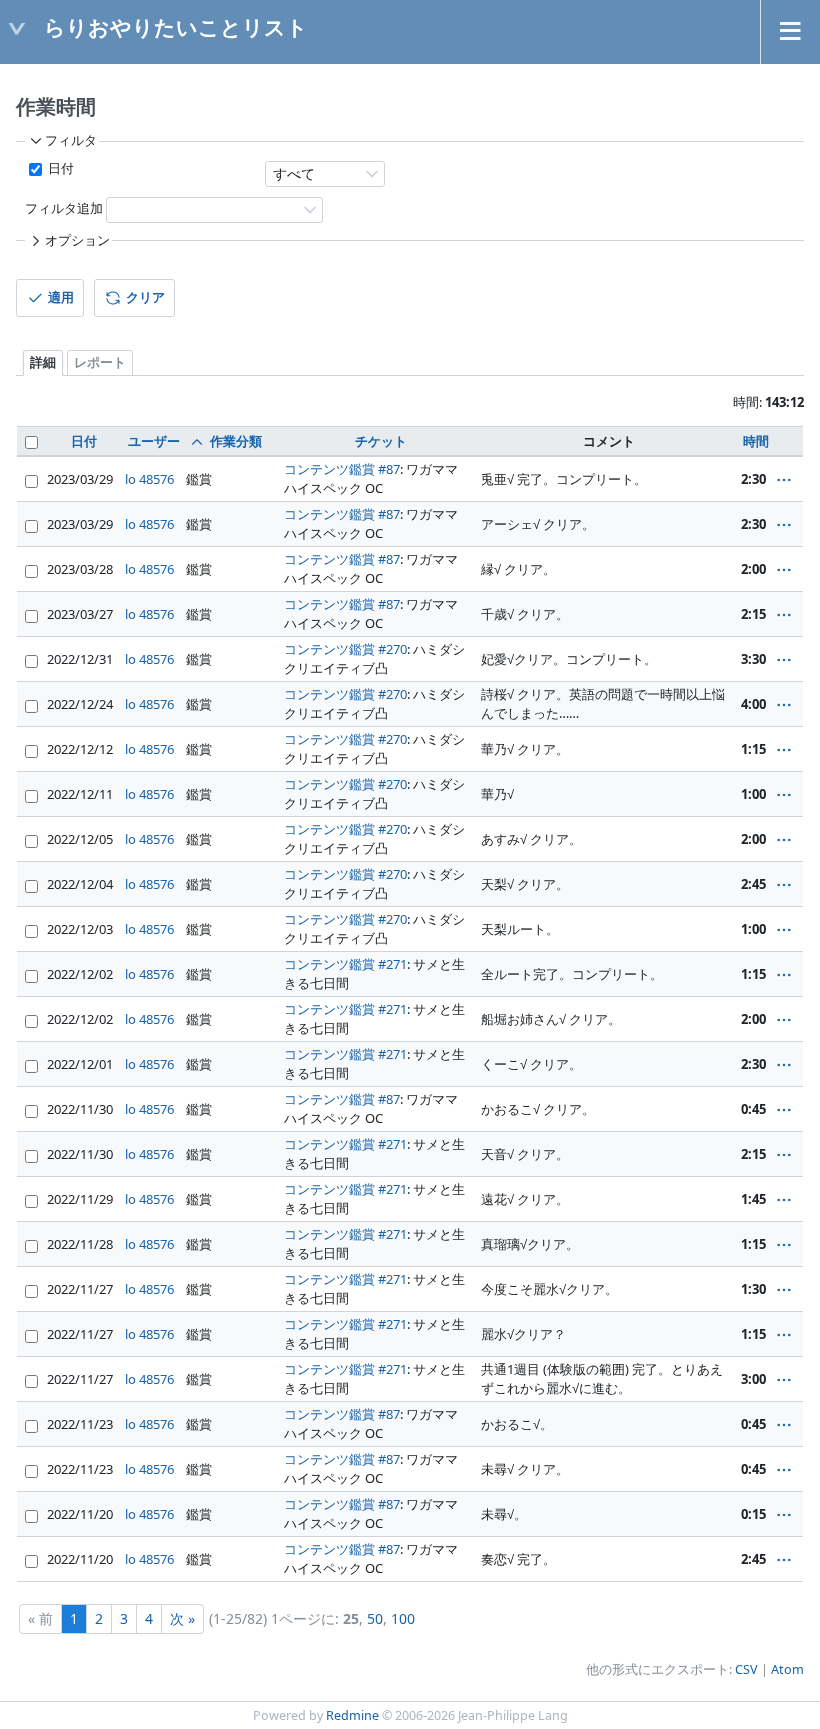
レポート (100, 362)
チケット (381, 441)
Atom (787, 1669)
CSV (746, 1669)
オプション (77, 240)
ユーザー (154, 441)
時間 (756, 441)
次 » (182, 1618)
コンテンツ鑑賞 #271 (345, 964)
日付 (59, 168)
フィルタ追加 (64, 208)
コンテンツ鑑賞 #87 (342, 469)
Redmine (352, 1715)
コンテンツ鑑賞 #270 (345, 649)
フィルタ (71, 140)
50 (375, 1618)
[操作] (784, 480)
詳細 (43, 362)
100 (403, 1618)
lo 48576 (149, 479)
